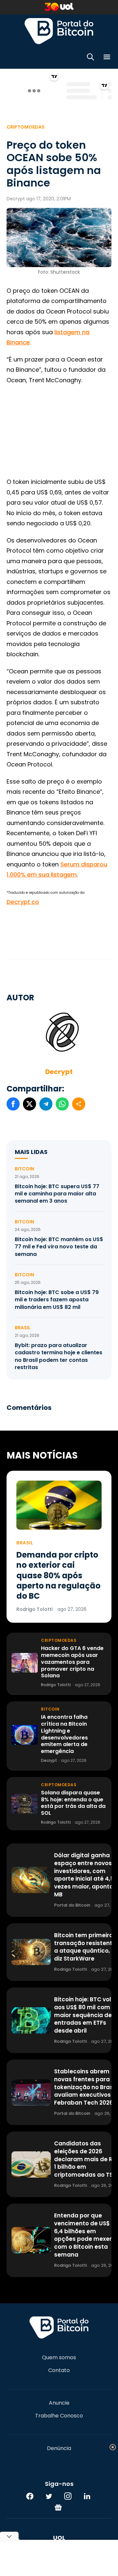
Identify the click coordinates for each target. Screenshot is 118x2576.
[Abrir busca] (90, 58)
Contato (59, 2370)
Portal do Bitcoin (59, 31)
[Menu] (107, 58)
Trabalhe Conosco (59, 2416)
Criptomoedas (26, 127)
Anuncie (59, 2403)
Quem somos (59, 2358)
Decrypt (59, 1072)
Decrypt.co (23, 902)
